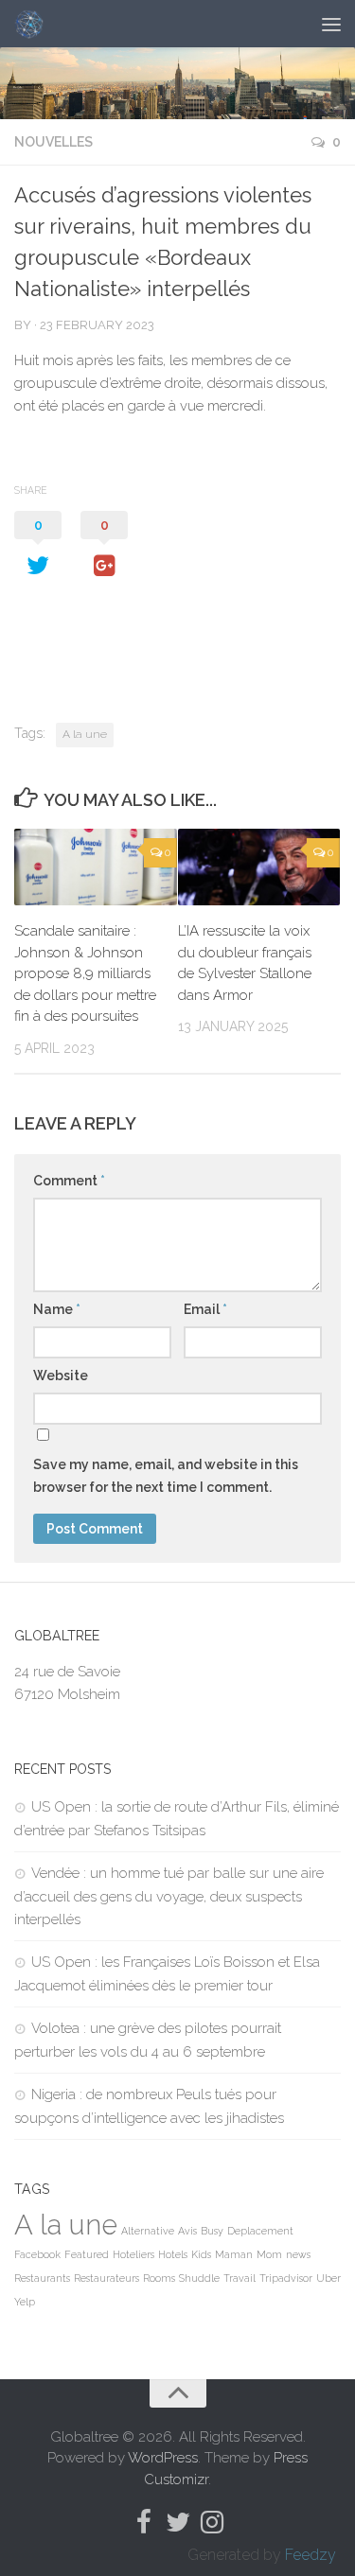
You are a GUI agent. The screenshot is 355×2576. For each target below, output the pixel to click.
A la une (85, 734)
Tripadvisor (286, 2278)
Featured (87, 2254)
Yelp (25, 2302)
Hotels (173, 2254)
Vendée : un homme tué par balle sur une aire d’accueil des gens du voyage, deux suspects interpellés (169, 1896)
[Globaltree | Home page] (34, 24)
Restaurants (42, 2278)
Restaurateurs (106, 2278)
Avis (187, 2231)
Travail (240, 2278)
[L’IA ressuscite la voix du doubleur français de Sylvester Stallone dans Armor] (259, 867)
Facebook (37, 2254)
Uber (328, 2278)
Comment (69, 1181)
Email (205, 1309)
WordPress (163, 2458)
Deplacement (260, 2231)
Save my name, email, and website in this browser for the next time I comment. (166, 1476)
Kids (201, 2254)
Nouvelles (53, 142)
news (298, 2254)
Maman (234, 2254)
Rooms (159, 2278)
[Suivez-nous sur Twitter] (178, 2522)
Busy (212, 2231)
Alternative (148, 2231)
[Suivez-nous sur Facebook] (144, 2522)
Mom (269, 2254)
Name (57, 1309)
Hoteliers (133, 2254)
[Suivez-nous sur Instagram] (212, 2522)
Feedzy (311, 2555)
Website (61, 1376)
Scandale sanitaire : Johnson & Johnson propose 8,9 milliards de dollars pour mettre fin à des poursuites (85, 973)
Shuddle (199, 2278)
